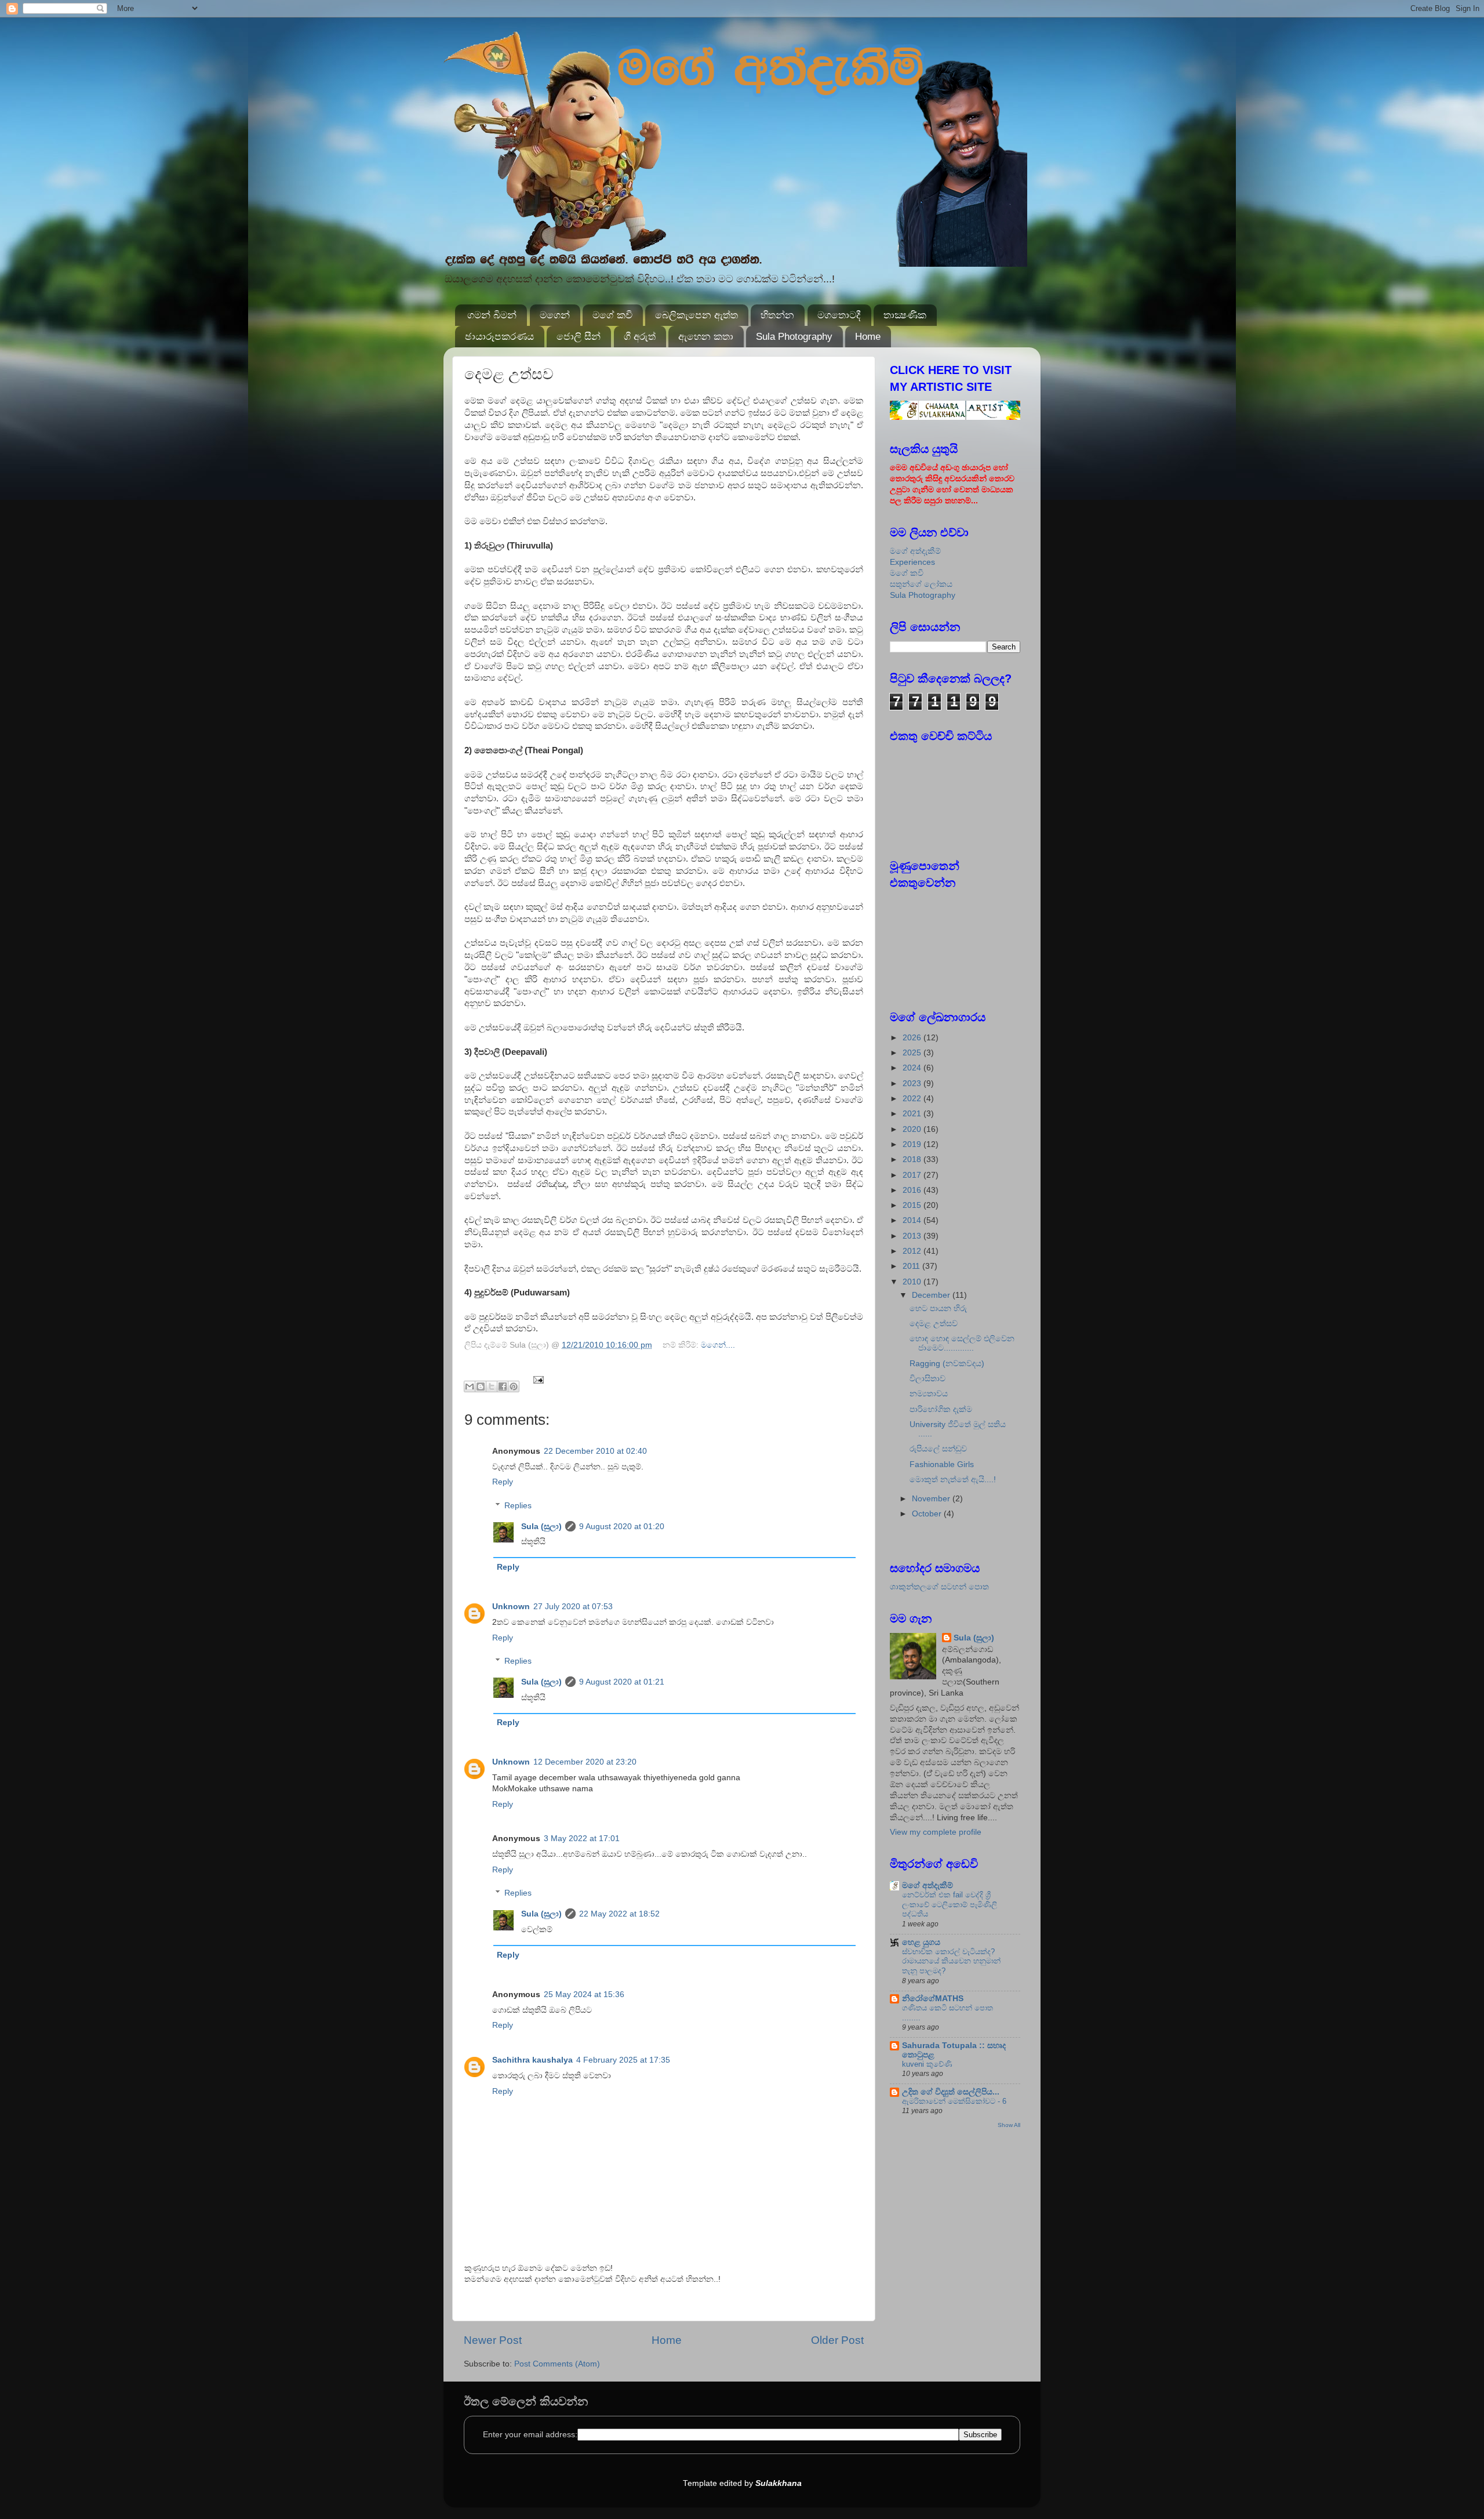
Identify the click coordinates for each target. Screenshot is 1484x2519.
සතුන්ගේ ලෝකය (921, 584)
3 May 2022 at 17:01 (582, 1839)
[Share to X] (492, 1386)
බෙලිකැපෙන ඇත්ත (696, 315)
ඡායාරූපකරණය (499, 337)
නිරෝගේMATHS (933, 1999)
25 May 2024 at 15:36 (584, 1994)
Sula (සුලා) (541, 1527)
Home (868, 337)
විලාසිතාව (927, 1379)
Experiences (912, 562)
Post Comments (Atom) (557, 2364)
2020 (913, 1129)
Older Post (837, 2340)
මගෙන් (555, 315)
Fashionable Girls (942, 1464)
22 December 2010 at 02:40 (595, 1451)
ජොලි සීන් (579, 337)
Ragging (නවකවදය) (947, 1364)
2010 (913, 1282)
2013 (913, 1236)
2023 (913, 1084)
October (928, 1514)
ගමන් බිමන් (492, 315)
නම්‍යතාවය (929, 1394)
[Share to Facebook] (503, 1386)
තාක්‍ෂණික (905, 315)
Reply (503, 1482)
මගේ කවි (612, 315)
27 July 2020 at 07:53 (573, 1607)
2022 (913, 1099)
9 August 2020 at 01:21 (622, 1682)
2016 (913, 1190)
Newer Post (493, 2340)
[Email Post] (537, 1379)
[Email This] (470, 1386)
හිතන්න (777, 315)
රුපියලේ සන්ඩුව (938, 1449)
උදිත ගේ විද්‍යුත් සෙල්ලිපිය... (951, 2092)
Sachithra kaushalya (532, 2060)
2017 (913, 1175)
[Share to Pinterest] (514, 1386)
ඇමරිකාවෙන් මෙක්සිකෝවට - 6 (954, 2101)
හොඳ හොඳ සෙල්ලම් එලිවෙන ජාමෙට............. (962, 1343)
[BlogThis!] (481, 1386)
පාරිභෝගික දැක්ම (941, 1409)
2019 (913, 1144)
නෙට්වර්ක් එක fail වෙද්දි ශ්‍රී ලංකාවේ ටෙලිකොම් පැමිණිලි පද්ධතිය (950, 1904)
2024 (913, 1068)
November (932, 1499)
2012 (913, 1251)
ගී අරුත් (640, 337)
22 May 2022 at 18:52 (619, 1914)
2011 (912, 1266)
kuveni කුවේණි (927, 2064)
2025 (913, 1053)
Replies (518, 1506)
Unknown (511, 1607)
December (932, 1295)
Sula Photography (794, 337)
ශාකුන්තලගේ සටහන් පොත (939, 1587)
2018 (913, 1159)
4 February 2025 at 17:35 (623, 2060)
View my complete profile (936, 1832)
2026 (913, 1038)
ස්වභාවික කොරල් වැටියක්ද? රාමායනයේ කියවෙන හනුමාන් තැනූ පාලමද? (951, 1961)
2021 (913, 1114)
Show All (1009, 2125)
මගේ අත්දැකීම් (915, 551)
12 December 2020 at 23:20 (585, 1762)
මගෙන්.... (718, 1345)
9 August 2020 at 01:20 (622, 1527)
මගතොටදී (839, 315)
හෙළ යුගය (921, 1942)
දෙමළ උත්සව (934, 1324)
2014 (913, 1220)
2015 (913, 1205)
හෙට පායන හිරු (938, 1308)
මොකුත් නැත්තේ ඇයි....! (953, 1480)
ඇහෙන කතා (706, 337)
